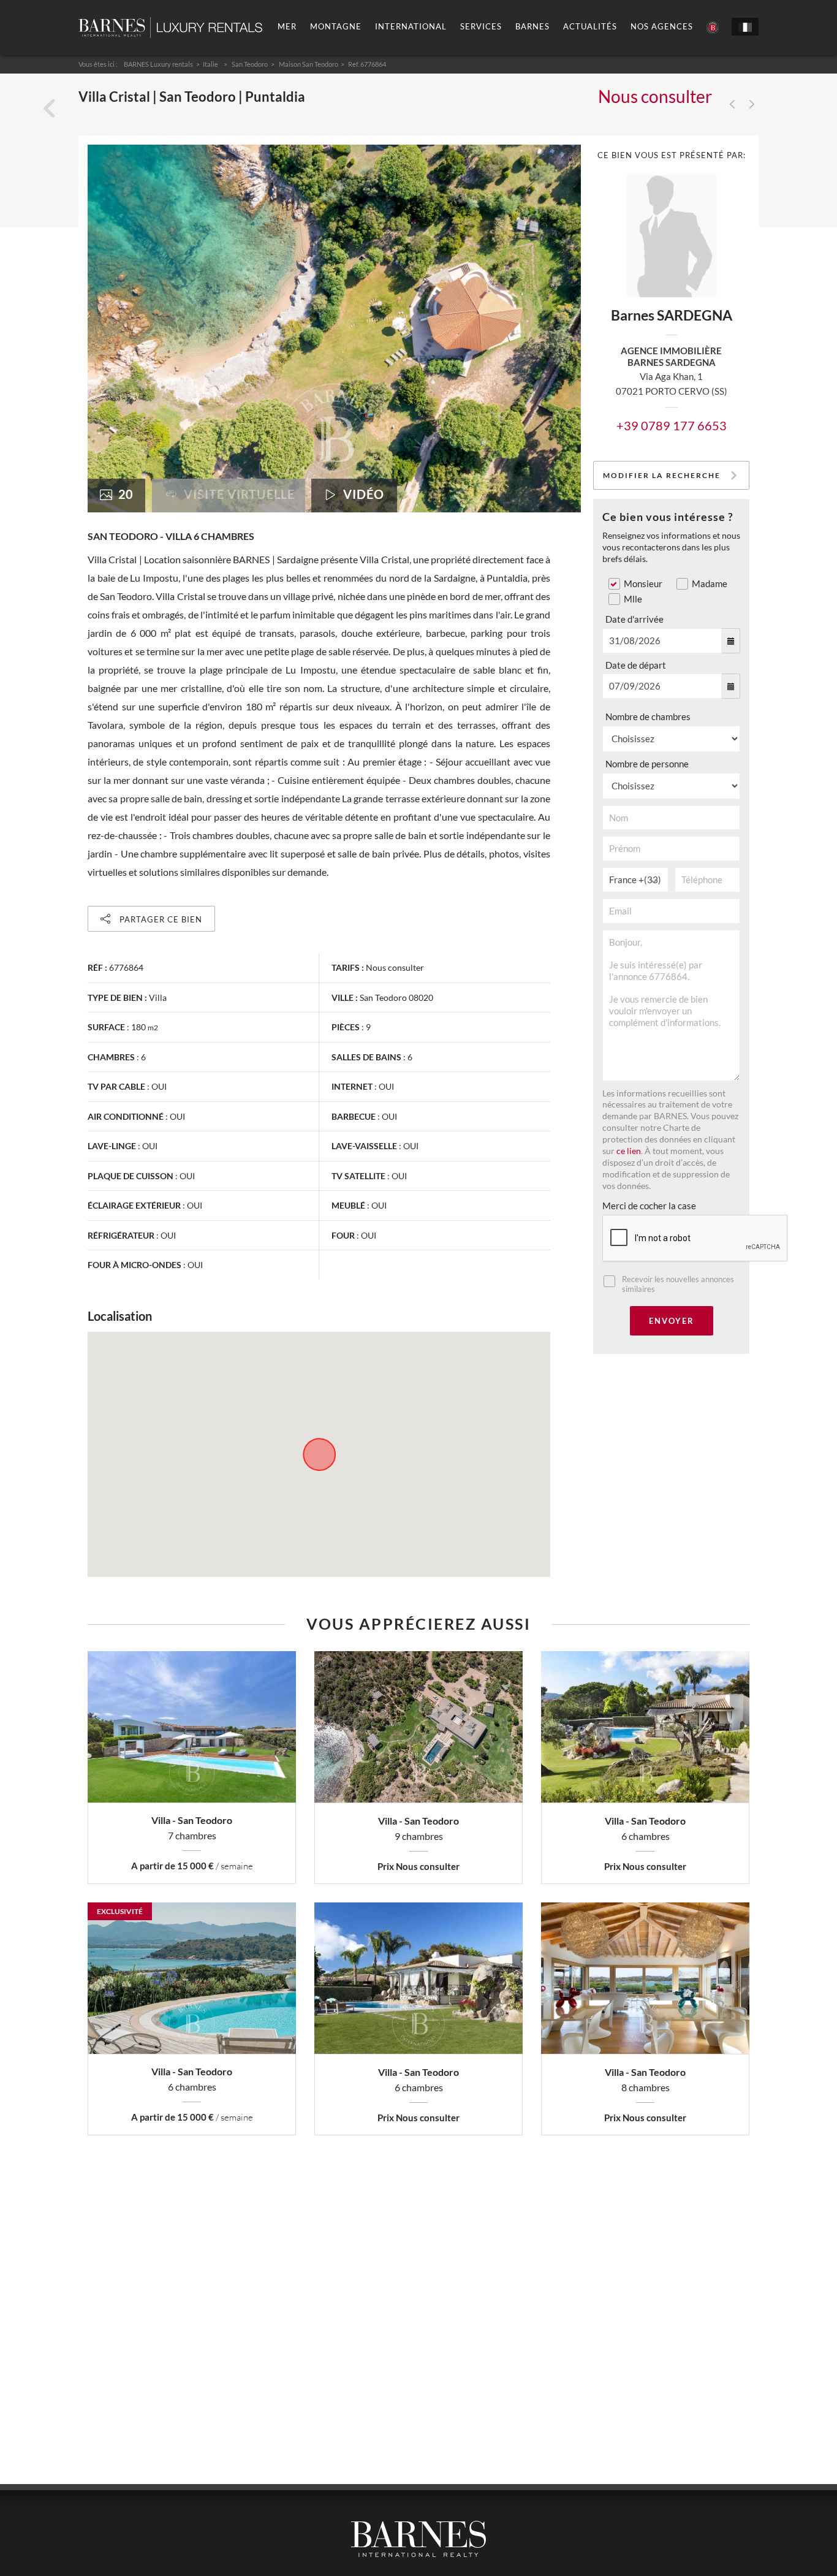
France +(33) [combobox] (635, 880)
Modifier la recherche (662, 475)
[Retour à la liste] (49, 109)
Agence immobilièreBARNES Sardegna (671, 356)
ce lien (629, 1151)
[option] (334, 329)
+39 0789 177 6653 (672, 425)
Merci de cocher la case (649, 1206)
